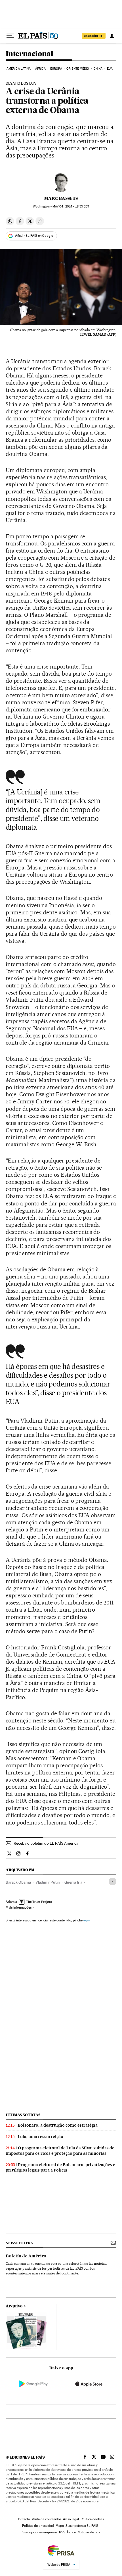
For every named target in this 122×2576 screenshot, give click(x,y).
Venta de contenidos (47, 2519)
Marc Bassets (61, 198)
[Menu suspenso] (10, 36)
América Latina (19, 69)
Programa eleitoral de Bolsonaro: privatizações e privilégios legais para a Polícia (60, 2167)
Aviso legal (71, 2519)
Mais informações (19, 1907)
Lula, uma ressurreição (40, 2137)
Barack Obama (18, 1882)
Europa (56, 69)
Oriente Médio (78, 69)
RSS (62, 2532)
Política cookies (92, 2519)
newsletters (19, 2243)
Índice (71, 2532)
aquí (87, 1920)
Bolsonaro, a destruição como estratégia (58, 2125)
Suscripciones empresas (40, 2532)
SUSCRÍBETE (94, 36)
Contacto (23, 2519)
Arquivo (14, 2306)
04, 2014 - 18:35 (71, 206)
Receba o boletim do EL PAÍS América (46, 1843)
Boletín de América (26, 2256)
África (41, 69)
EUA (110, 69)
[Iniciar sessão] (112, 36)
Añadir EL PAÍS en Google (34, 236)
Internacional (29, 54)
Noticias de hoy (89, 2532)
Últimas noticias (23, 2115)
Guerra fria (73, 1882)
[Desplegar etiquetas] (112, 1881)
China (98, 69)
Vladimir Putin (48, 1882)
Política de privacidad (38, 2526)
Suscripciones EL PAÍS (82, 2526)
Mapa (60, 2526)
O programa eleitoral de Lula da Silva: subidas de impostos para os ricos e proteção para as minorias (60, 2151)
